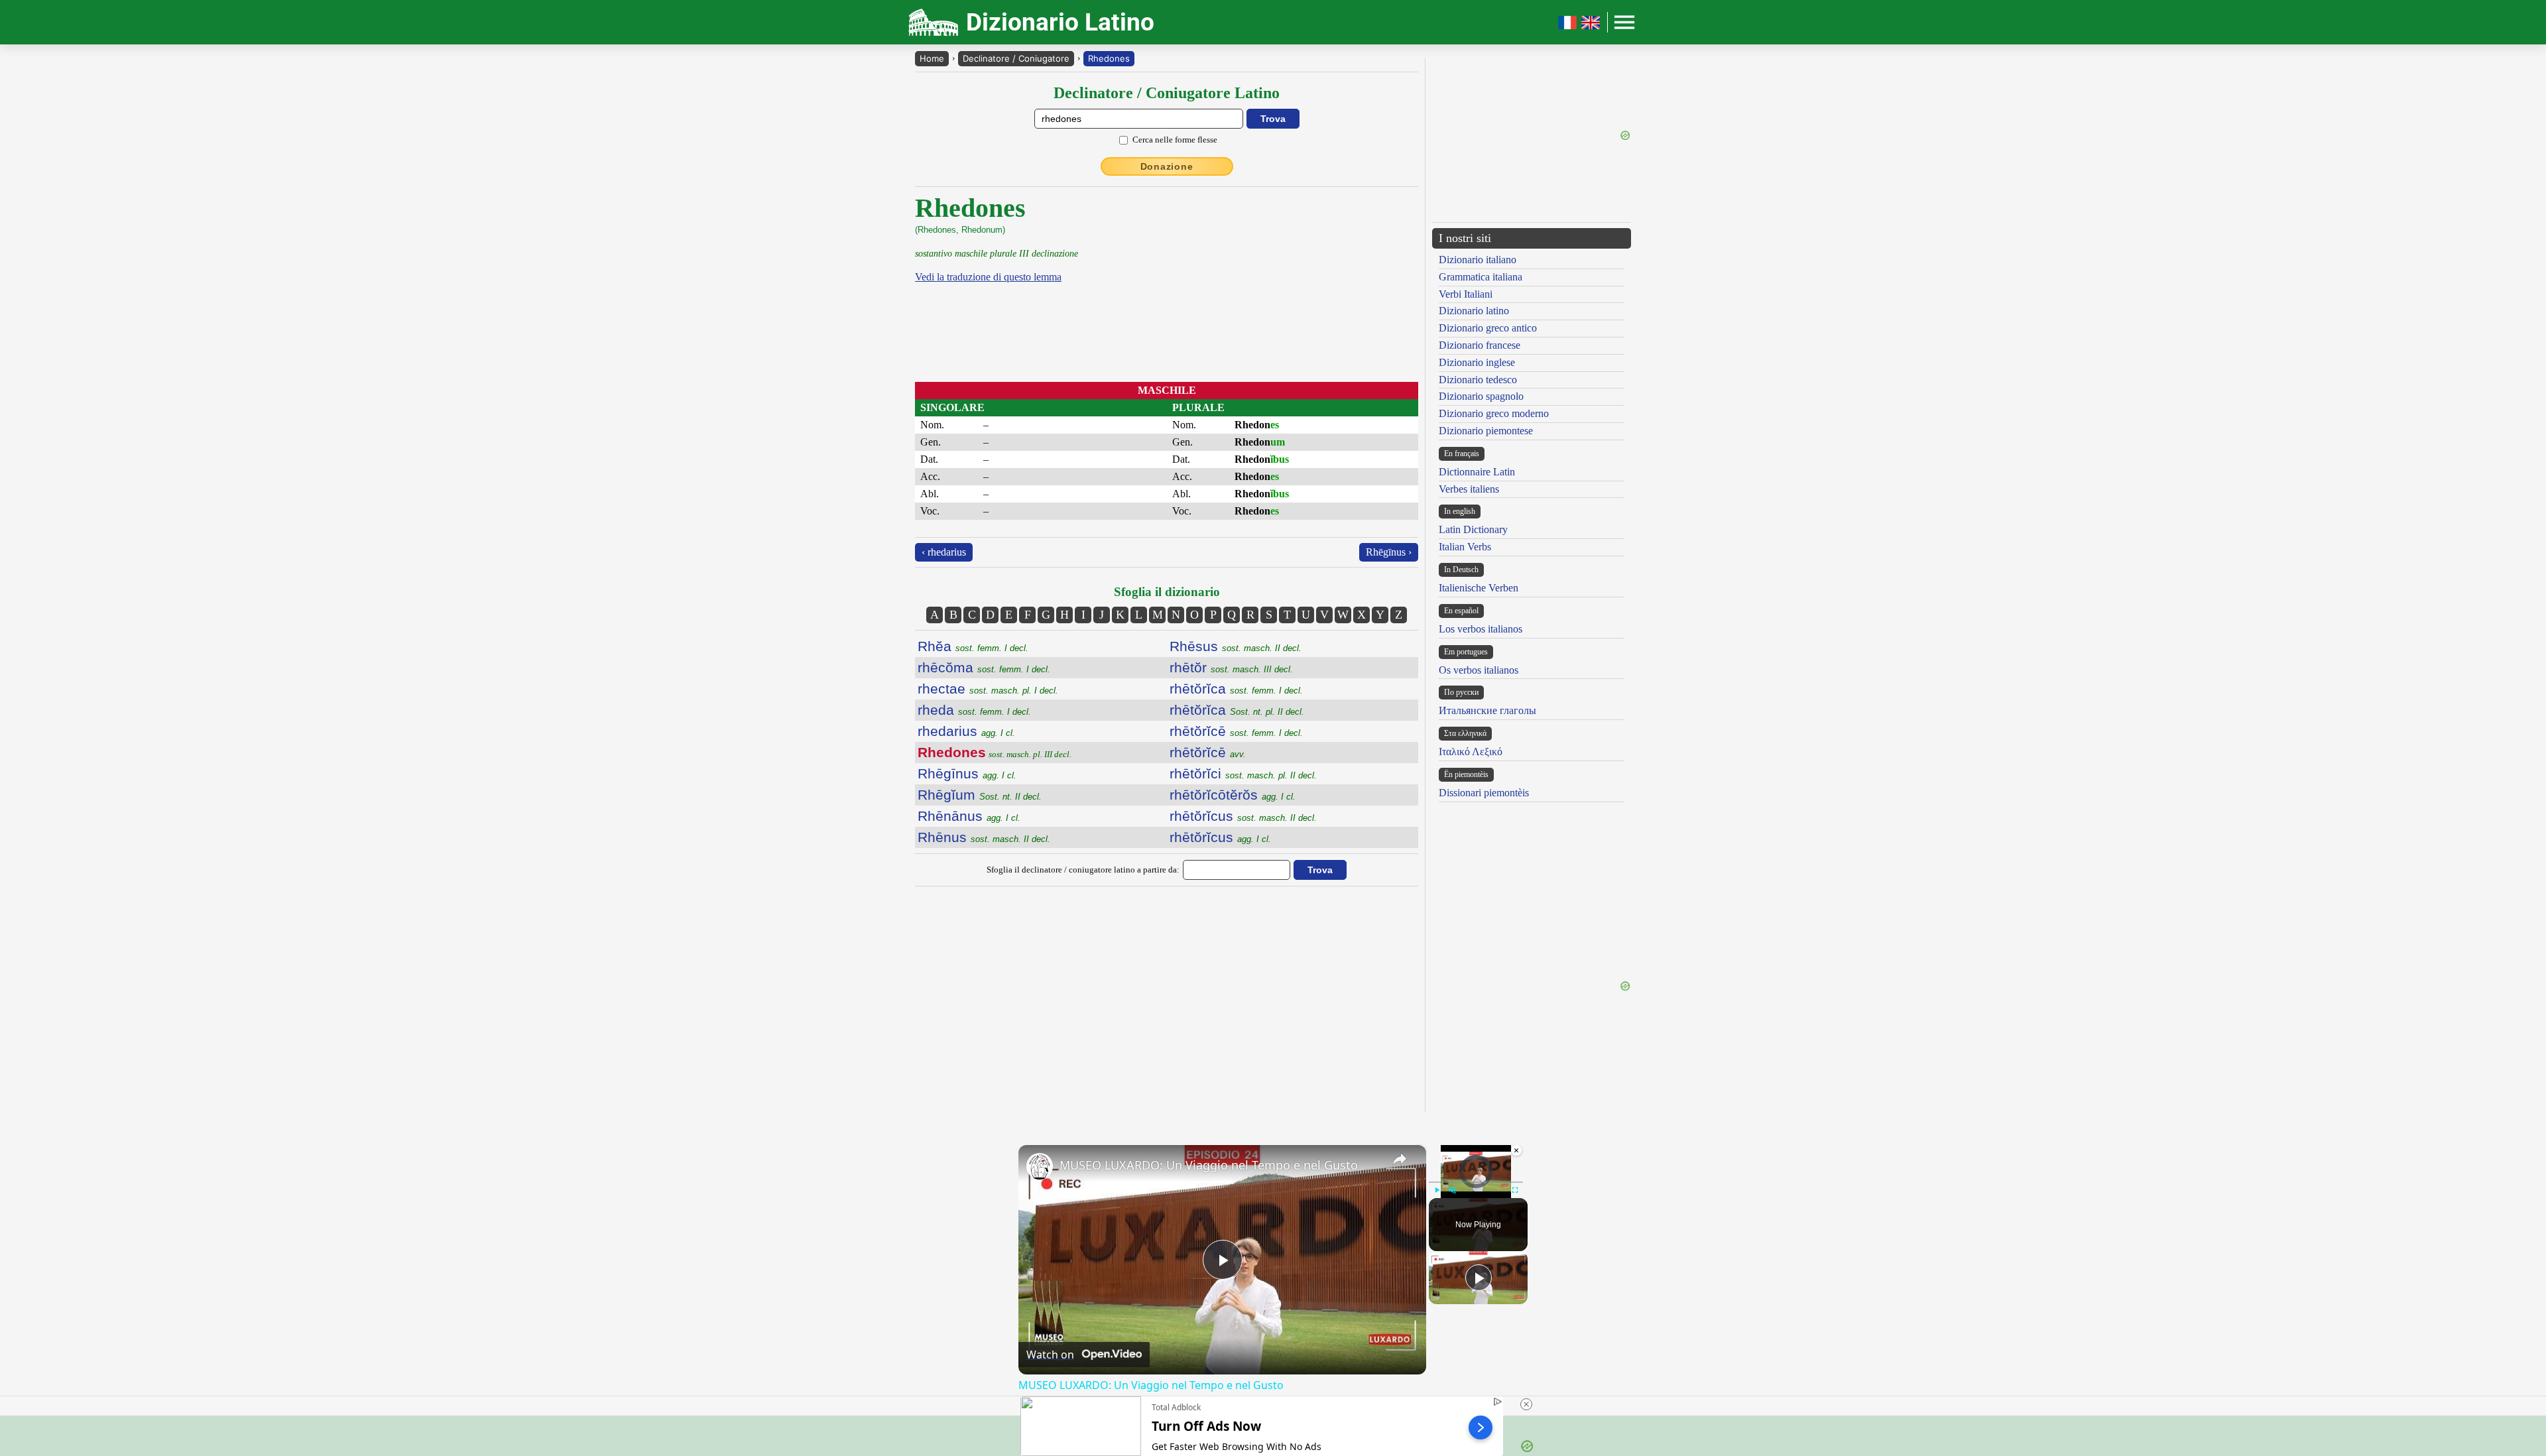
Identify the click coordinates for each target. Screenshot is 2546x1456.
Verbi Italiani (1466, 294)
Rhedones (1109, 58)
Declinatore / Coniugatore (1016, 58)
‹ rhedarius (944, 552)
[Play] (1437, 1190)
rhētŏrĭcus (1243, 816)
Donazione (1167, 166)
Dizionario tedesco (1478, 380)
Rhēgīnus (967, 773)
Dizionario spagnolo (1481, 396)
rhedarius (966, 731)
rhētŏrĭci (1243, 773)
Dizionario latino (1474, 311)
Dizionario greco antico (1488, 328)
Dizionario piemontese (1486, 431)
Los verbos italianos (1481, 629)
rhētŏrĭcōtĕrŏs (1233, 795)
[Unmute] (1453, 1190)
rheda (974, 710)
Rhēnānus (969, 816)
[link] (1040, 1166)
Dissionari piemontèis (1484, 793)
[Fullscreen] (1515, 1190)
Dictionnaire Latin (1477, 472)
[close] (1526, 1404)
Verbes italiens (1469, 489)
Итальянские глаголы (1487, 710)
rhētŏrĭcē (1236, 731)
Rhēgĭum (980, 795)
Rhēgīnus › (1389, 552)
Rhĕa (973, 646)
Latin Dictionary (1473, 529)
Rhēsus (1236, 646)
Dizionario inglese (1477, 362)
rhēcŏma (984, 667)
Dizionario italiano (1478, 260)
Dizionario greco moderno (1494, 413)
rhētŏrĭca (1236, 689)
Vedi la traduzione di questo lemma (988, 277)
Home (932, 58)
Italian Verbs (1465, 547)
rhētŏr (1231, 667)
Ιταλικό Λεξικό (1471, 752)
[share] (1400, 1159)
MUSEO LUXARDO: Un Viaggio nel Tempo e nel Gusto (1209, 1165)
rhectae (988, 689)
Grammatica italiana (1481, 277)
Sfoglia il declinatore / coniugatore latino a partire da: (1083, 870)
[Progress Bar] (1476, 1182)
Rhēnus (984, 837)
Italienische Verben (1479, 588)
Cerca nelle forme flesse (1175, 140)
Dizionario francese (1480, 345)
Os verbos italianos (1479, 670)
